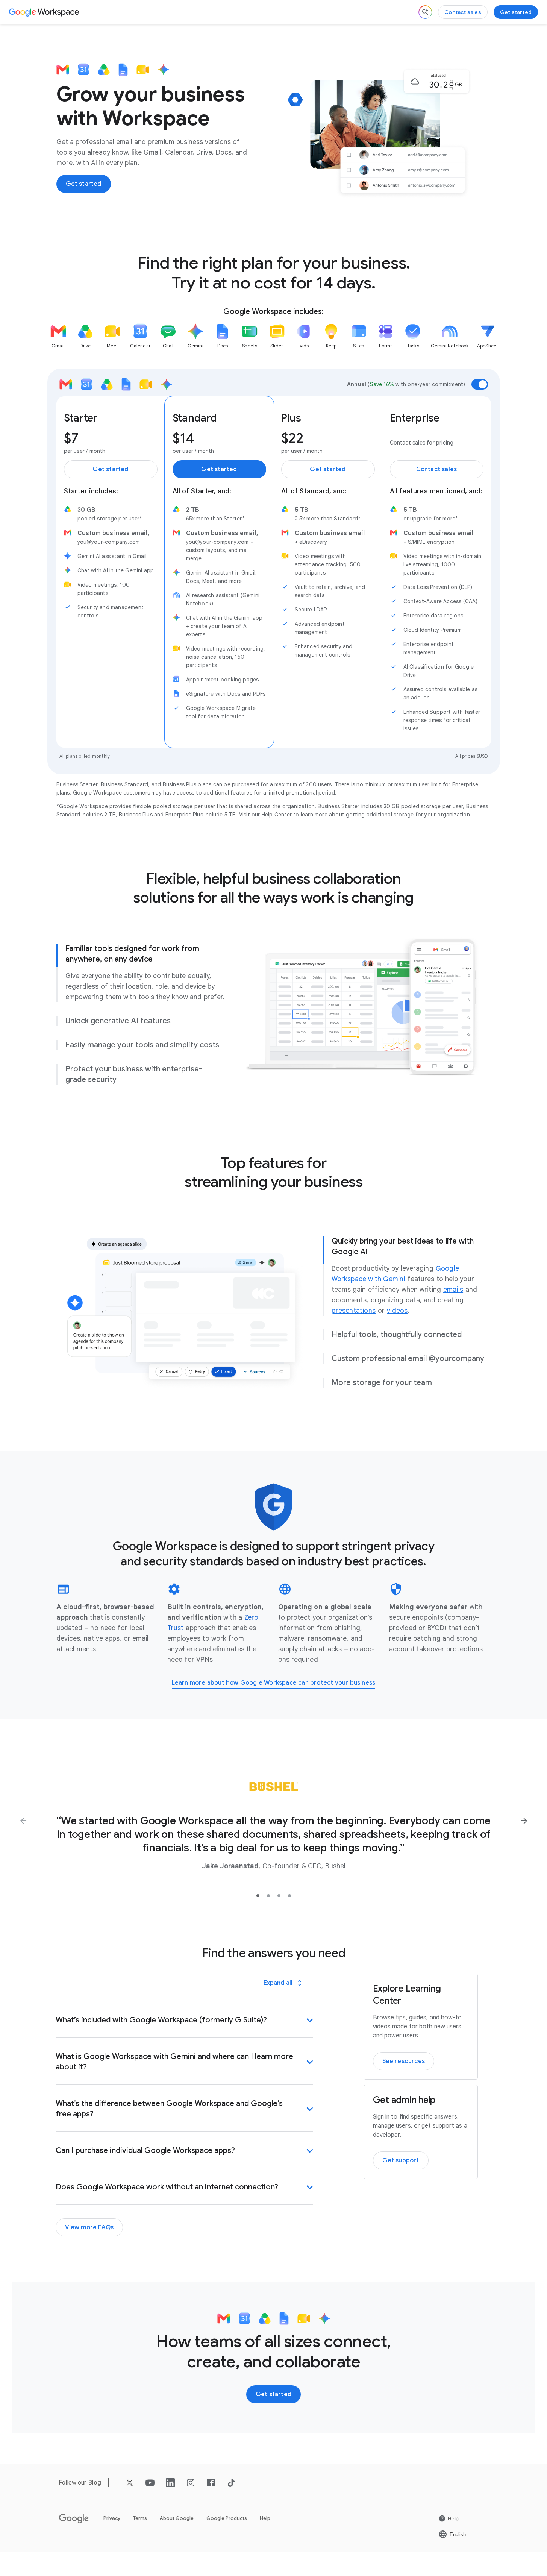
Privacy (112, 2518)
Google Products (227, 2518)
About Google (177, 2518)
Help (265, 2518)
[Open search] (425, 12)
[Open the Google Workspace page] (45, 12)
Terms (140, 2518)
